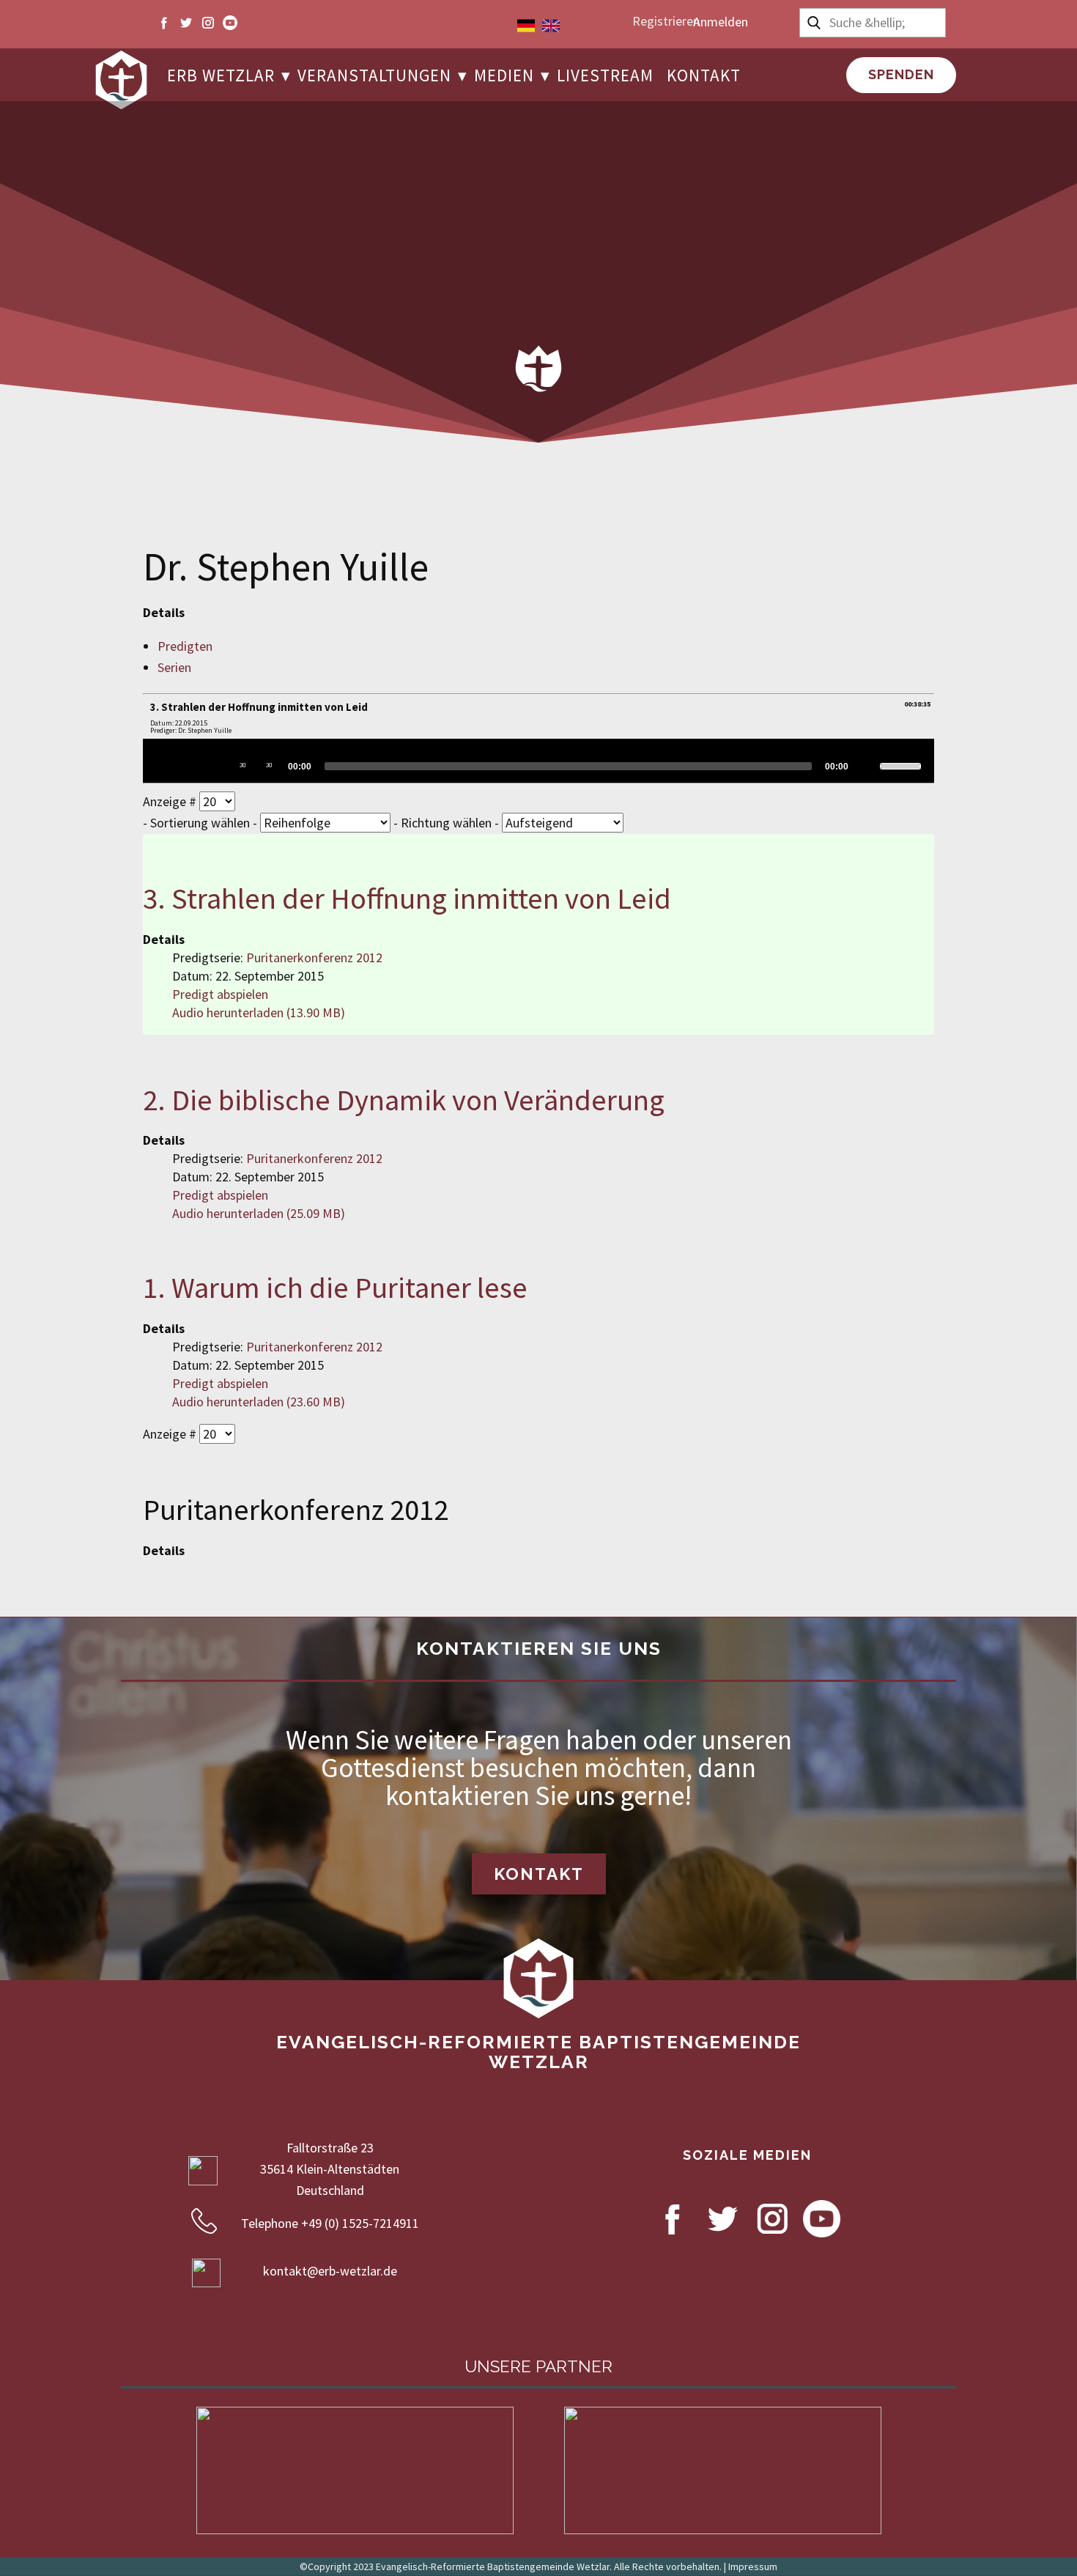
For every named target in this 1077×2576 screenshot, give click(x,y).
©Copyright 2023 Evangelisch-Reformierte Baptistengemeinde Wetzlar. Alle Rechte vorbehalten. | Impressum (538, 2566)
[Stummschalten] (866, 765)
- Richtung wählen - (448, 823)
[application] (538, 761)
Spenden (901, 74)
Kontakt (539, 1874)
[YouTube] (230, 23)
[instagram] (208, 23)
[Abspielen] (163, 765)
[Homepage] (121, 80)
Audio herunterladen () (259, 1012)
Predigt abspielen (220, 994)
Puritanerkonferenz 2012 (314, 957)
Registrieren (666, 21)
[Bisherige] (190, 765)
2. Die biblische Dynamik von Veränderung (404, 1100)
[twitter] (186, 23)
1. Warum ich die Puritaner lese (335, 1287)
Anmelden (721, 22)
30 (243, 765)
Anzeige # (171, 801)
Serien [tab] (174, 667)
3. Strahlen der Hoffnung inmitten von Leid (407, 898)
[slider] (568, 766)
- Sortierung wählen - (201, 823)
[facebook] (164, 23)
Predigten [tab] (185, 646)
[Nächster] (216, 765)
